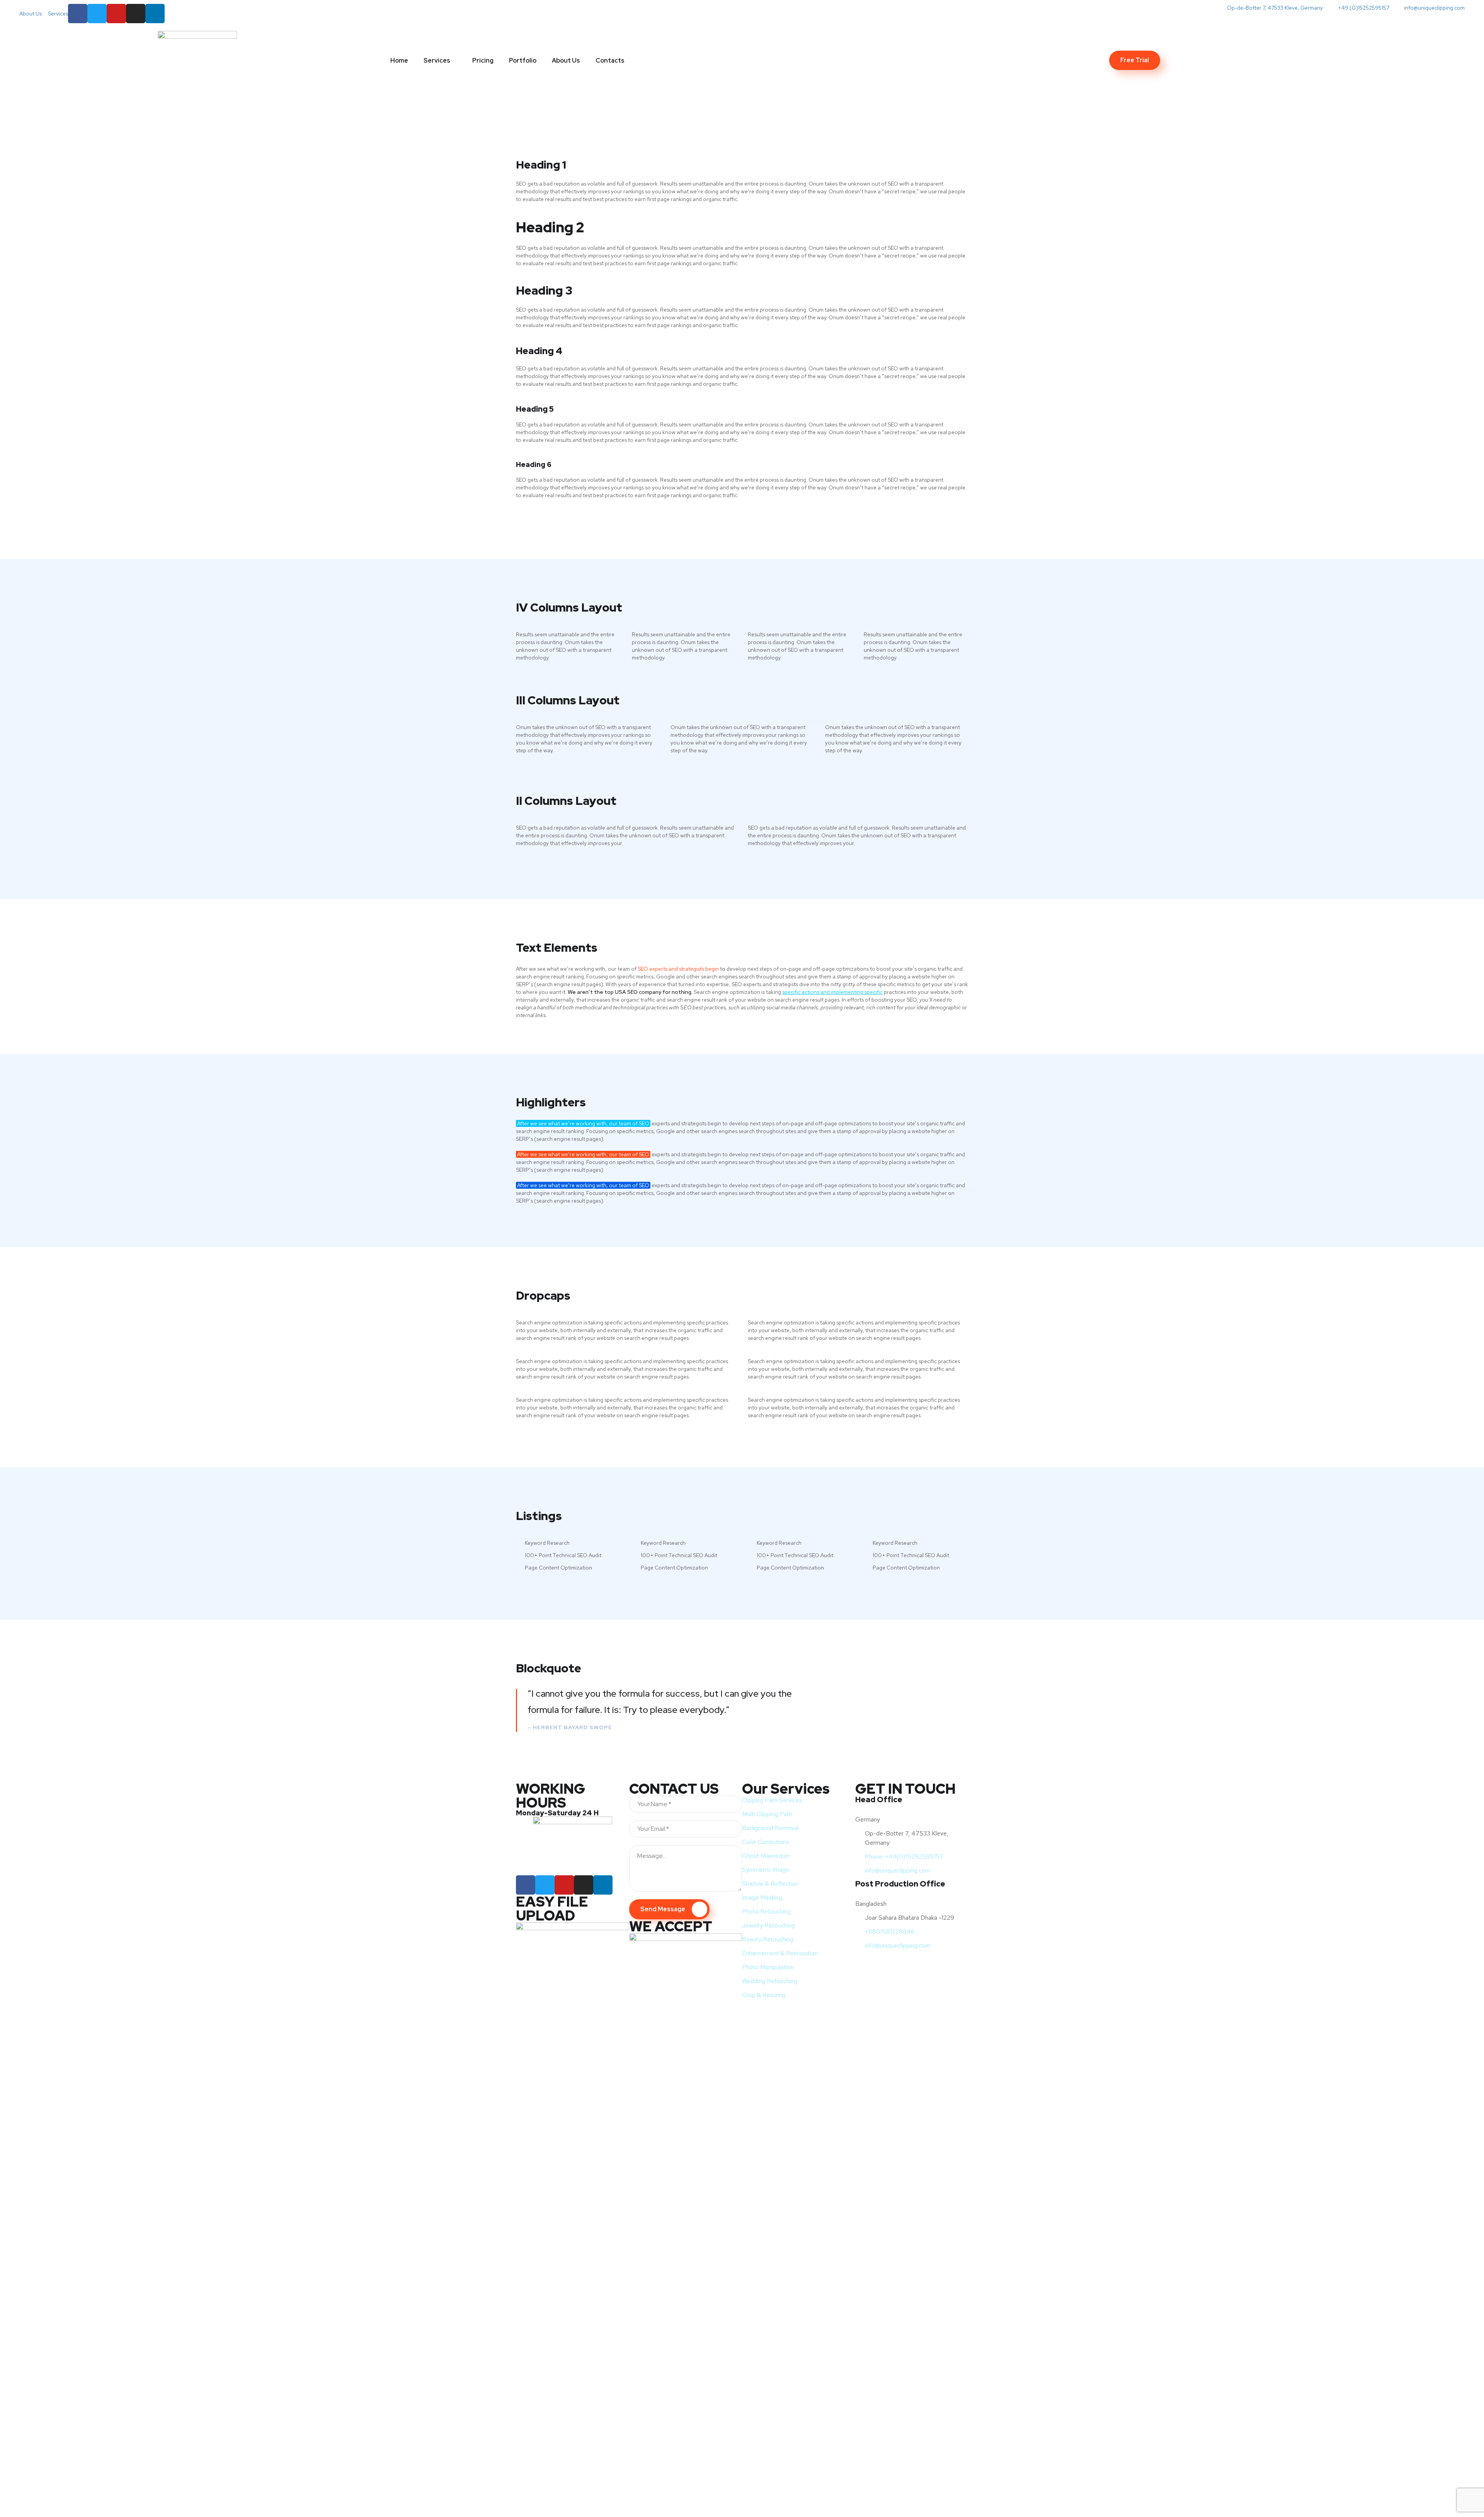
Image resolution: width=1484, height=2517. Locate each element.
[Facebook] (526, 1885)
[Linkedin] (603, 1885)
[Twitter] (97, 14)
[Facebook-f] (78, 14)
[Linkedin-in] (155, 14)
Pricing (483, 60)
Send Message (663, 1909)
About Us (566, 60)
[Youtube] (116, 14)
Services (437, 60)
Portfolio (523, 60)
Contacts (610, 60)
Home (399, 60)
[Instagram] (136, 14)
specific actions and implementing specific (832, 992)
